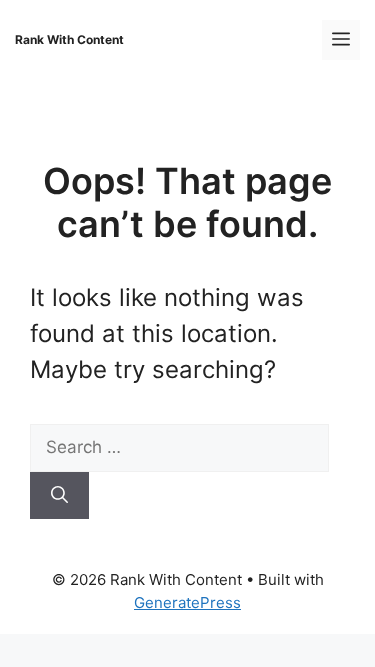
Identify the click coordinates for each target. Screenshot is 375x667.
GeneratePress (187, 602)
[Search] (59, 496)
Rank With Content (69, 39)
